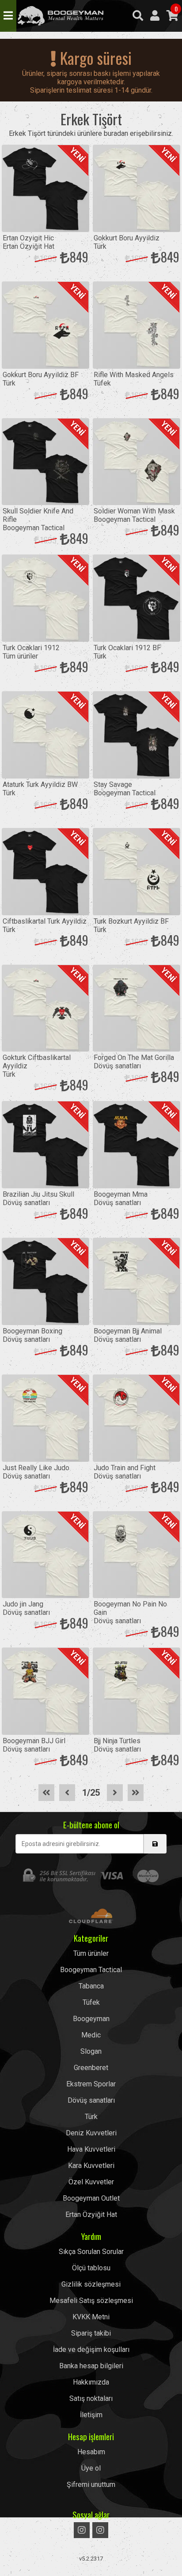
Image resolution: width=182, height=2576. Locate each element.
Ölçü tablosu (91, 2268)
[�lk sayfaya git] (46, 1793)
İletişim (91, 2415)
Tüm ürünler (91, 1953)
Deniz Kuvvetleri (91, 2133)
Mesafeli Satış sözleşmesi (91, 2301)
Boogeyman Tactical (61, 16)
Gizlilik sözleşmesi (91, 2284)
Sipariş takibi (91, 2333)
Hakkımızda (91, 2382)
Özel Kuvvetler (91, 2182)
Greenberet (91, 2068)
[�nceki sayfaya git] (67, 1793)
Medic (91, 2035)
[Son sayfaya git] (136, 1793)
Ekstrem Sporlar (91, 2084)
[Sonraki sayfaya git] (115, 1793)
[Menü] (8, 16)
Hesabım (91, 2452)
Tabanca (91, 1986)
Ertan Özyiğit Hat (91, 2215)
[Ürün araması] (138, 16)
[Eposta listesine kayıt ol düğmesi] (155, 1844)
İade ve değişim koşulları (91, 2349)
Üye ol (91, 2468)
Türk (91, 2117)
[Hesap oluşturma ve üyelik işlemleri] (155, 16)
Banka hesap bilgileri (91, 2366)
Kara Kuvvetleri (91, 2166)
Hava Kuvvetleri (91, 2149)
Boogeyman (91, 2019)
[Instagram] (82, 2530)
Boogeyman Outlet (91, 2198)
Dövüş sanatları (91, 2100)
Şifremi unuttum (91, 2484)
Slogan (91, 2051)
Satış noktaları (91, 2398)
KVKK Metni (91, 2317)
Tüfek (91, 2002)
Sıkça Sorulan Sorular (91, 2252)
